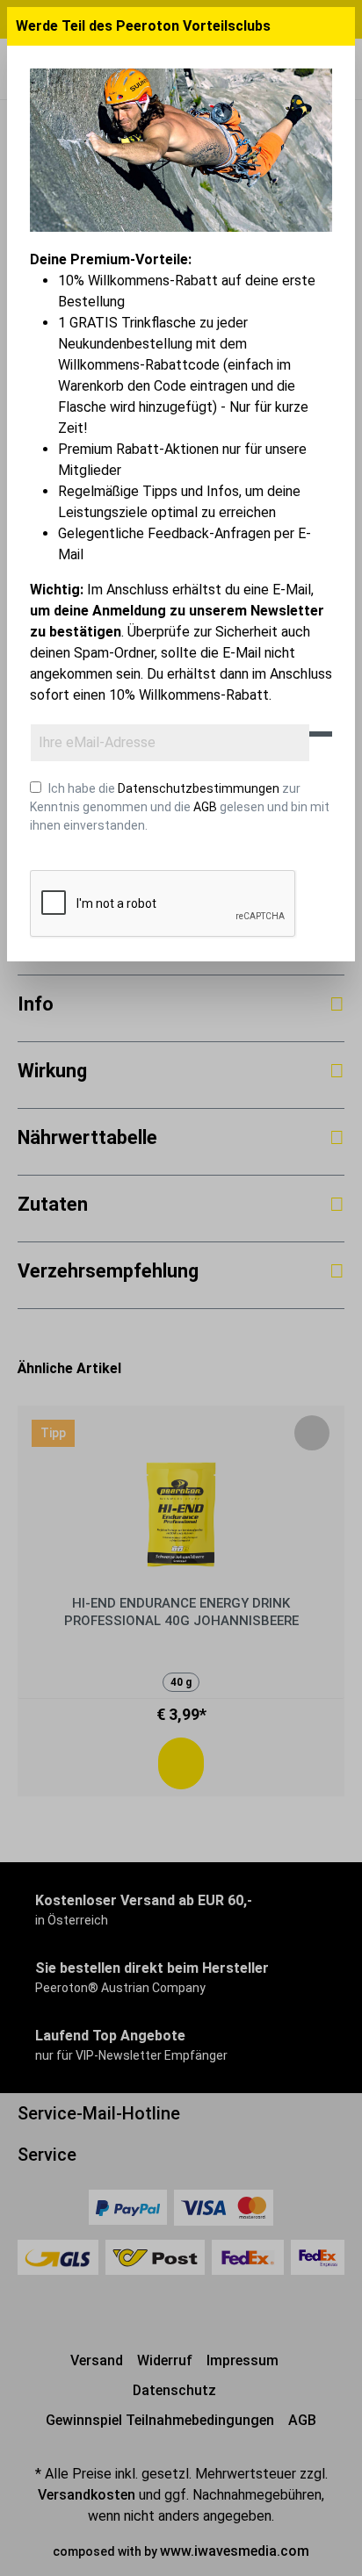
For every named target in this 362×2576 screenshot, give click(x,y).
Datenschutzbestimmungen (199, 788)
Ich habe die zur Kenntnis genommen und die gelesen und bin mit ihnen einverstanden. (180, 807)
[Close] (339, 26)
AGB (205, 807)
